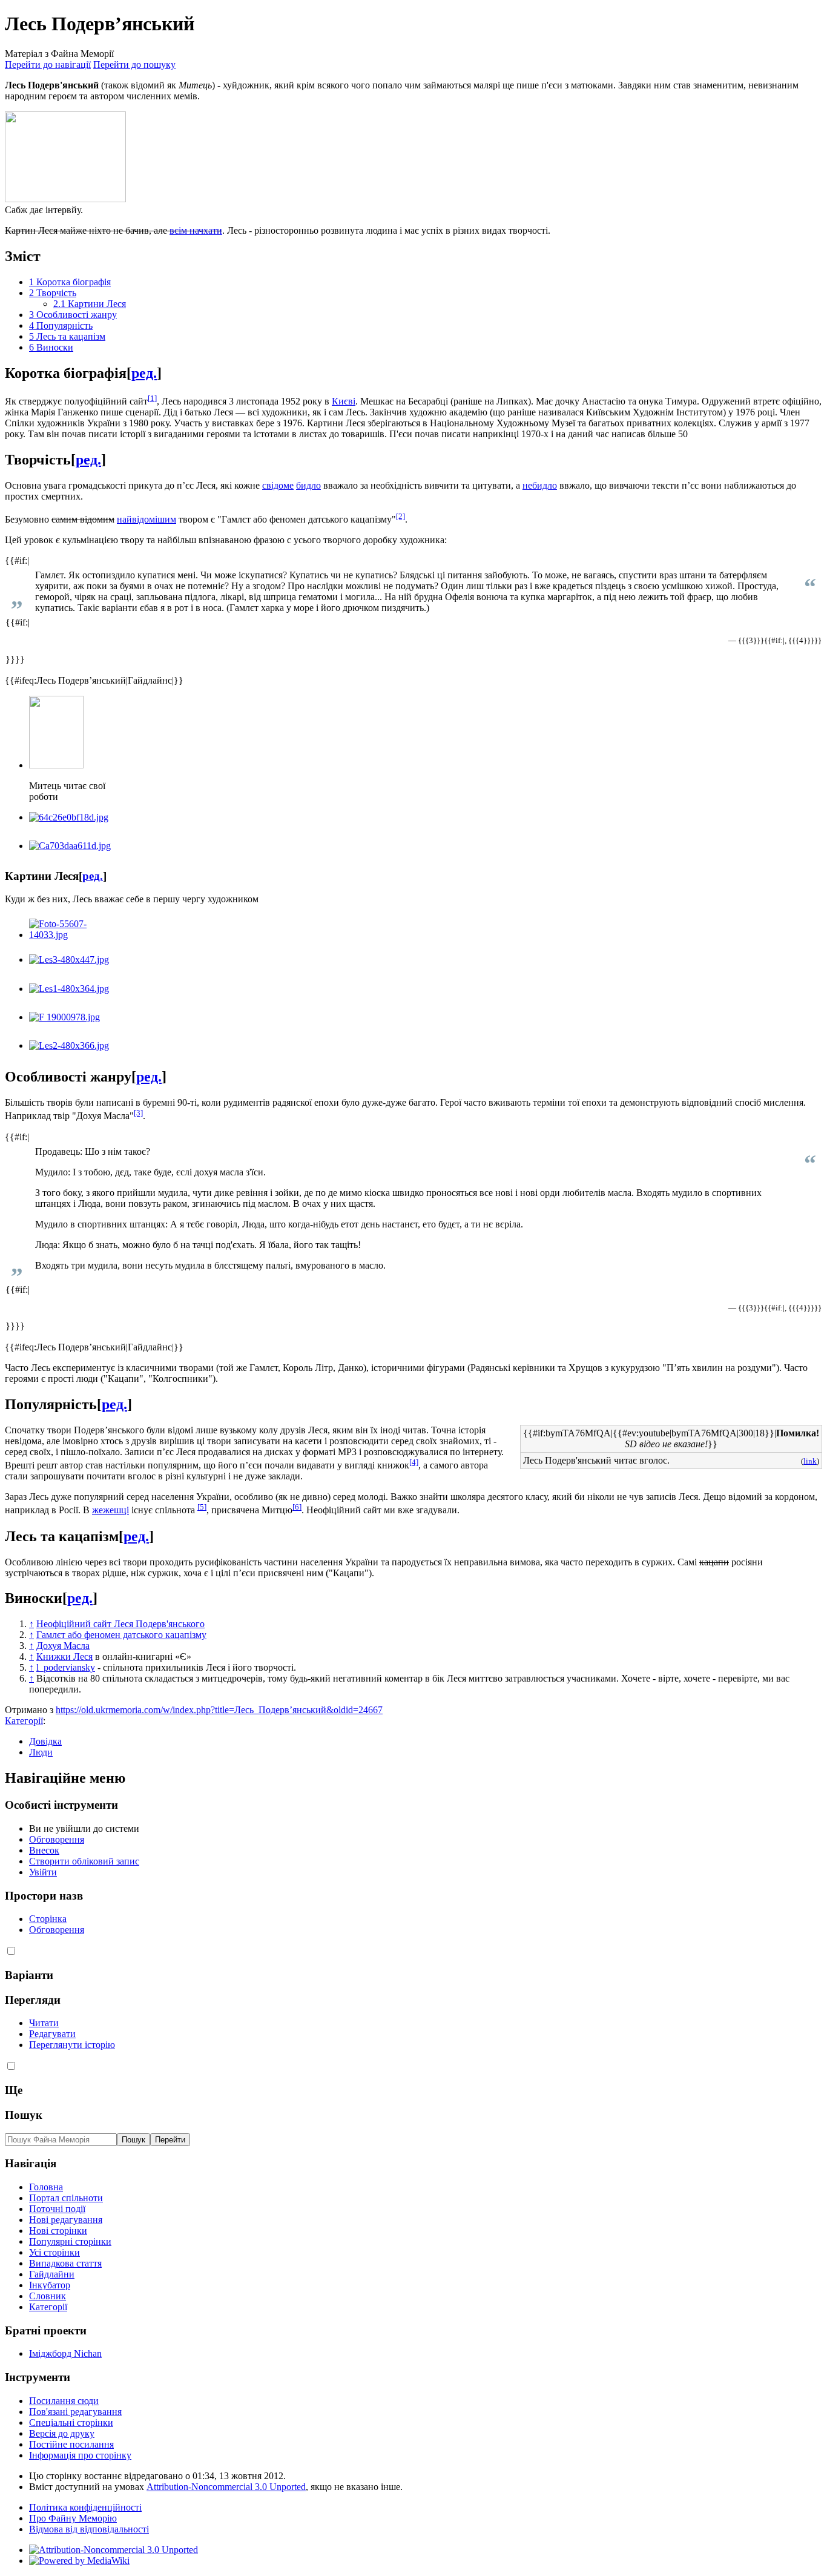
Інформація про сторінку (80, 2455)
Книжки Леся (64, 1656)
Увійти (43, 1872)
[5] (202, 1507)
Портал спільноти (66, 2198)
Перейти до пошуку (134, 64)
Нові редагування (66, 2220)
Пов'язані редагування (75, 2412)
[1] (152, 398)
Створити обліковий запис (84, 1861)
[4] (414, 1462)
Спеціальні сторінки (71, 2422)
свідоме (278, 485)
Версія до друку (62, 2433)
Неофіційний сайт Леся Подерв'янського (120, 1624)
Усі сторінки (54, 2252)
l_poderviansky (66, 1667)
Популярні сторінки (70, 2241)
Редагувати (52, 2034)
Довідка (45, 1741)
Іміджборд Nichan (65, 2353)
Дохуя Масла (63, 1646)
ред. (144, 373)
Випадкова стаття (65, 2263)
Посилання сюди (64, 2401)
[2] (400, 516)
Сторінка (48, 1919)
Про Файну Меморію (73, 2518)
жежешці (110, 1511)
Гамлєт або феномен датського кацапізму (121, 1635)
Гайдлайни (52, 2274)
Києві (344, 401)
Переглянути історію (72, 2045)
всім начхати (196, 230)
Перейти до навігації (48, 64)
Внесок (44, 1850)
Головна (46, 2187)
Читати (44, 2023)
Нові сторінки (58, 2231)
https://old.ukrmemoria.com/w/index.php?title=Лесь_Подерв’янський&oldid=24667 (219, 1710)
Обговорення (57, 1839)
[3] (138, 1113)
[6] (297, 1507)
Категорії (24, 1721)
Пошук (24, 2115)
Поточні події (57, 2209)
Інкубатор (50, 2285)
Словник (48, 2296)
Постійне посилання (71, 2444)
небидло (540, 485)
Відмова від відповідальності (89, 2529)
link (810, 1461)
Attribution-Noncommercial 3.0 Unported (226, 2487)
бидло (308, 485)
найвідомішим (147, 519)
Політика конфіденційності (85, 2507)
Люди (41, 1752)
